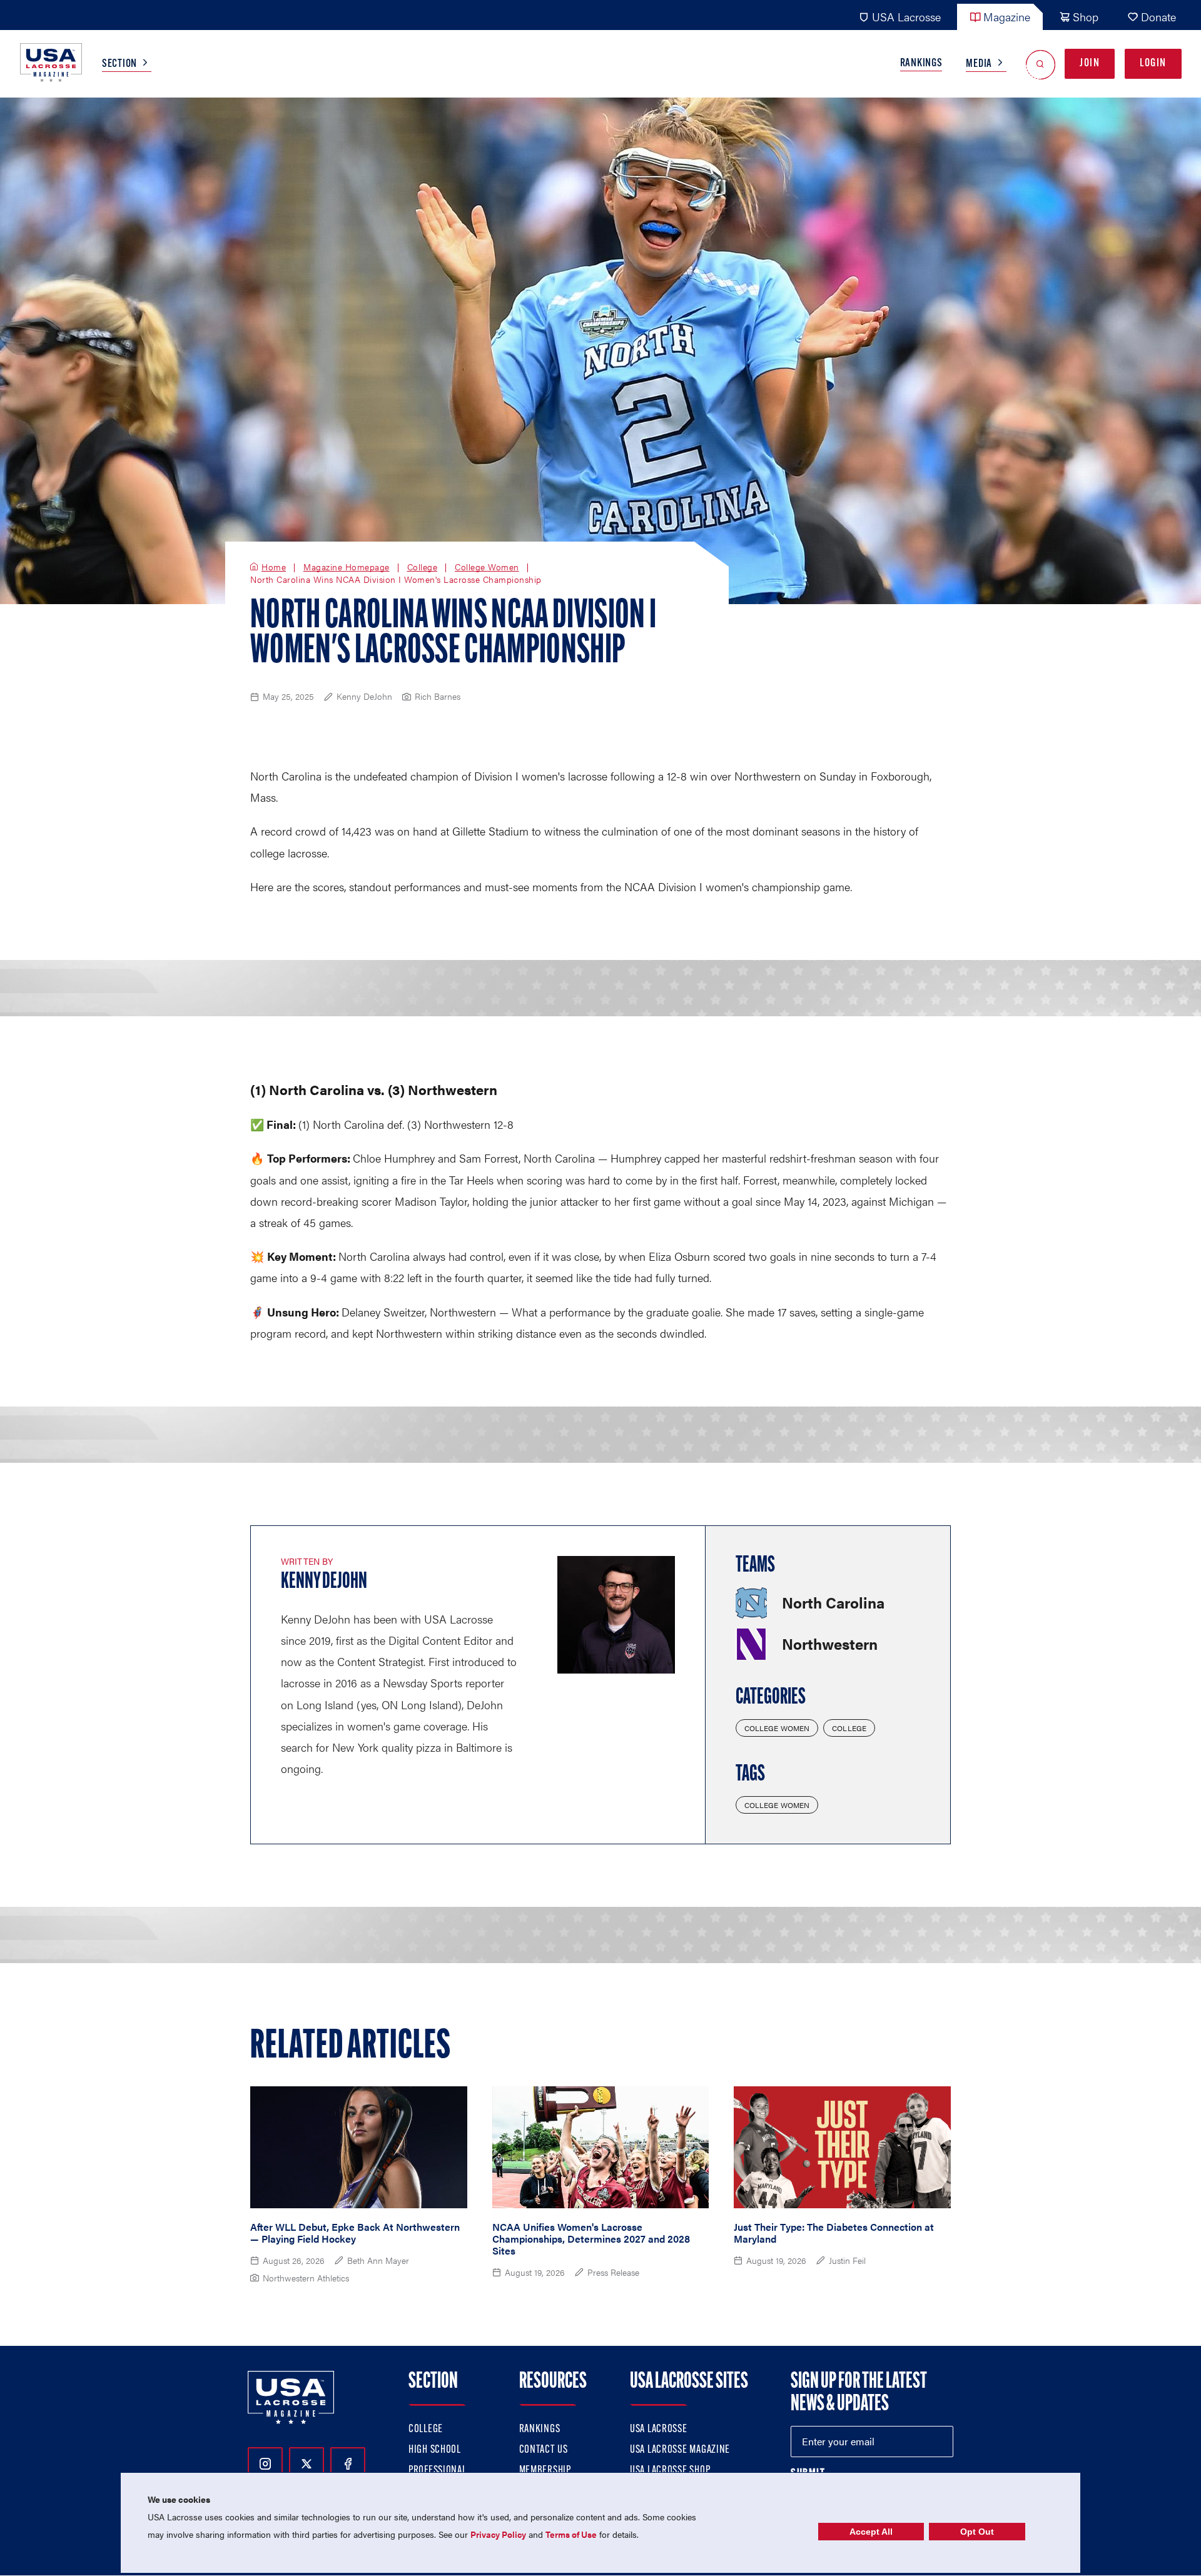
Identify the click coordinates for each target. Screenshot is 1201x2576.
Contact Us (544, 2450)
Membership (545, 2471)
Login (1153, 64)
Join (1090, 64)
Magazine (1007, 17)
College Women (487, 567)
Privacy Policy (498, 2534)
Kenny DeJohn (324, 1582)
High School (435, 2450)
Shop (1086, 17)
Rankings (921, 64)
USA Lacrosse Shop (670, 2471)
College (423, 567)
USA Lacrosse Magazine (680, 2450)
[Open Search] (1041, 64)
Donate (1158, 17)
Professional (438, 2471)
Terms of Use (571, 2534)
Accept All (871, 2532)
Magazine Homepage (347, 567)
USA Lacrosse (906, 17)
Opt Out (977, 2532)
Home (274, 567)
